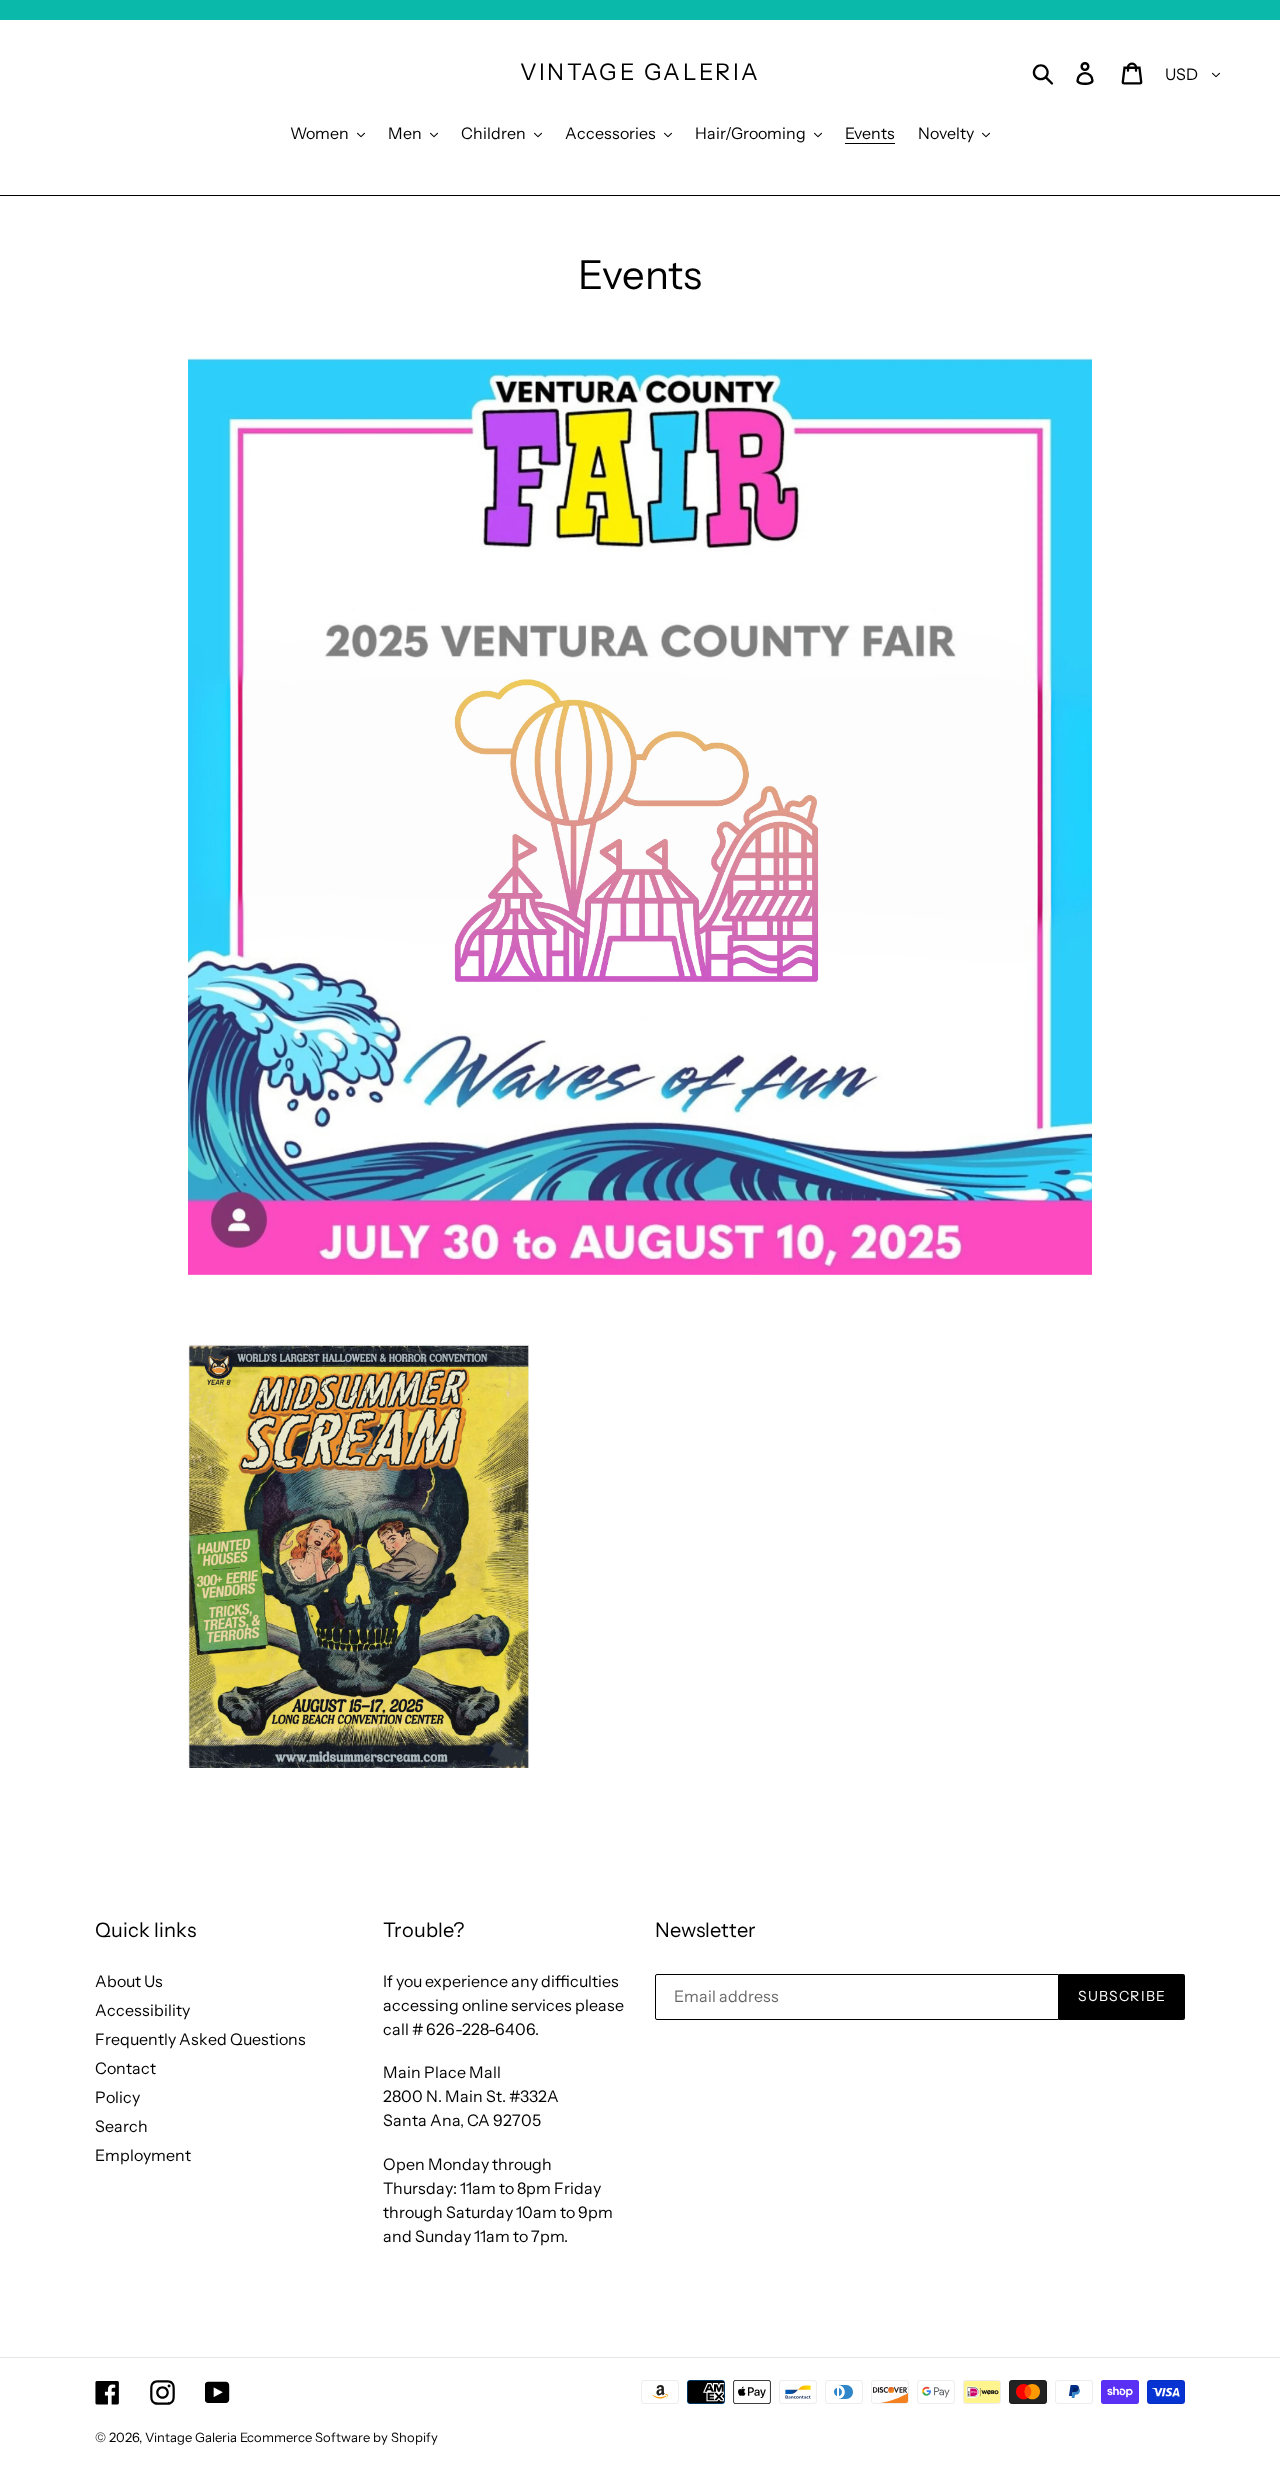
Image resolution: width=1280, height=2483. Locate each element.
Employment (143, 2155)
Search (121, 2126)
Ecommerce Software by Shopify (339, 2437)
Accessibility (142, 2010)
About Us (129, 1981)
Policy (117, 2097)
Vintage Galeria (640, 72)
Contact (125, 2068)
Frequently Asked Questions (200, 2039)
